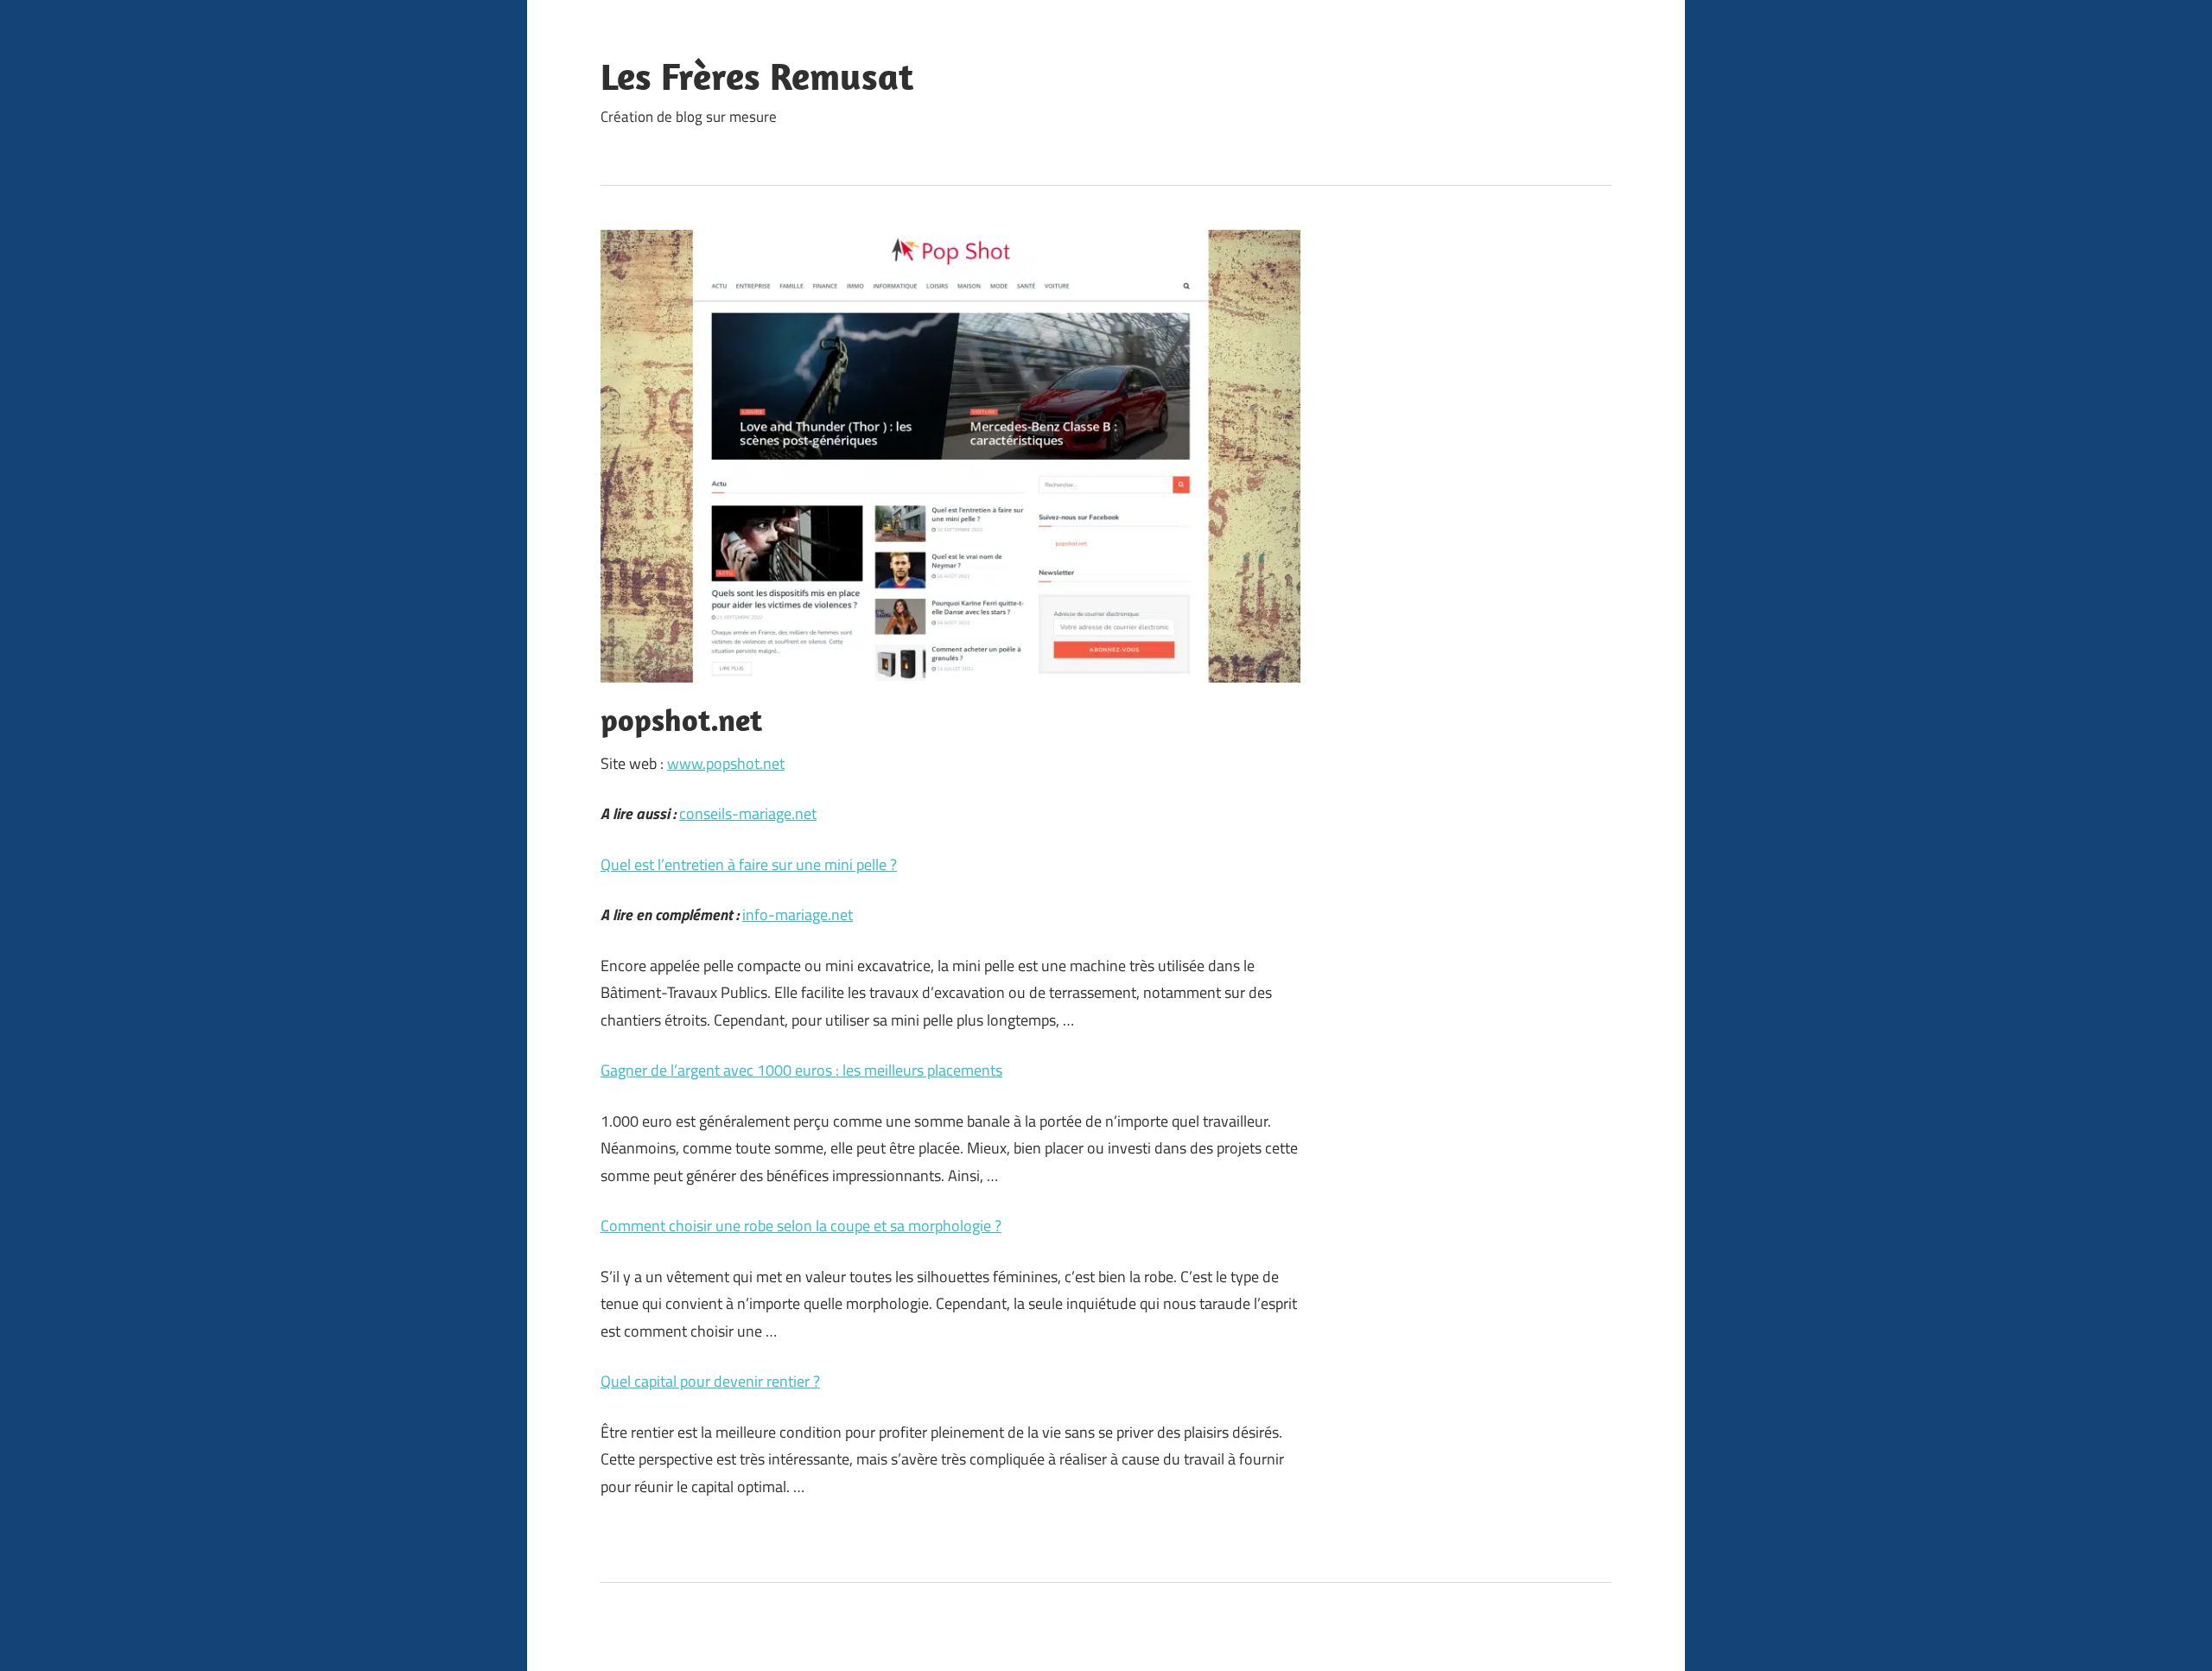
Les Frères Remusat (757, 76)
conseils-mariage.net (748, 813)
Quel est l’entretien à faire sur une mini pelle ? (749, 864)
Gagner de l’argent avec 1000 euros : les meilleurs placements (801, 1070)
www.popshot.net (726, 763)
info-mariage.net (798, 915)
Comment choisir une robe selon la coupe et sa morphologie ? (801, 1226)
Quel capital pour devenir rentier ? (710, 1381)
